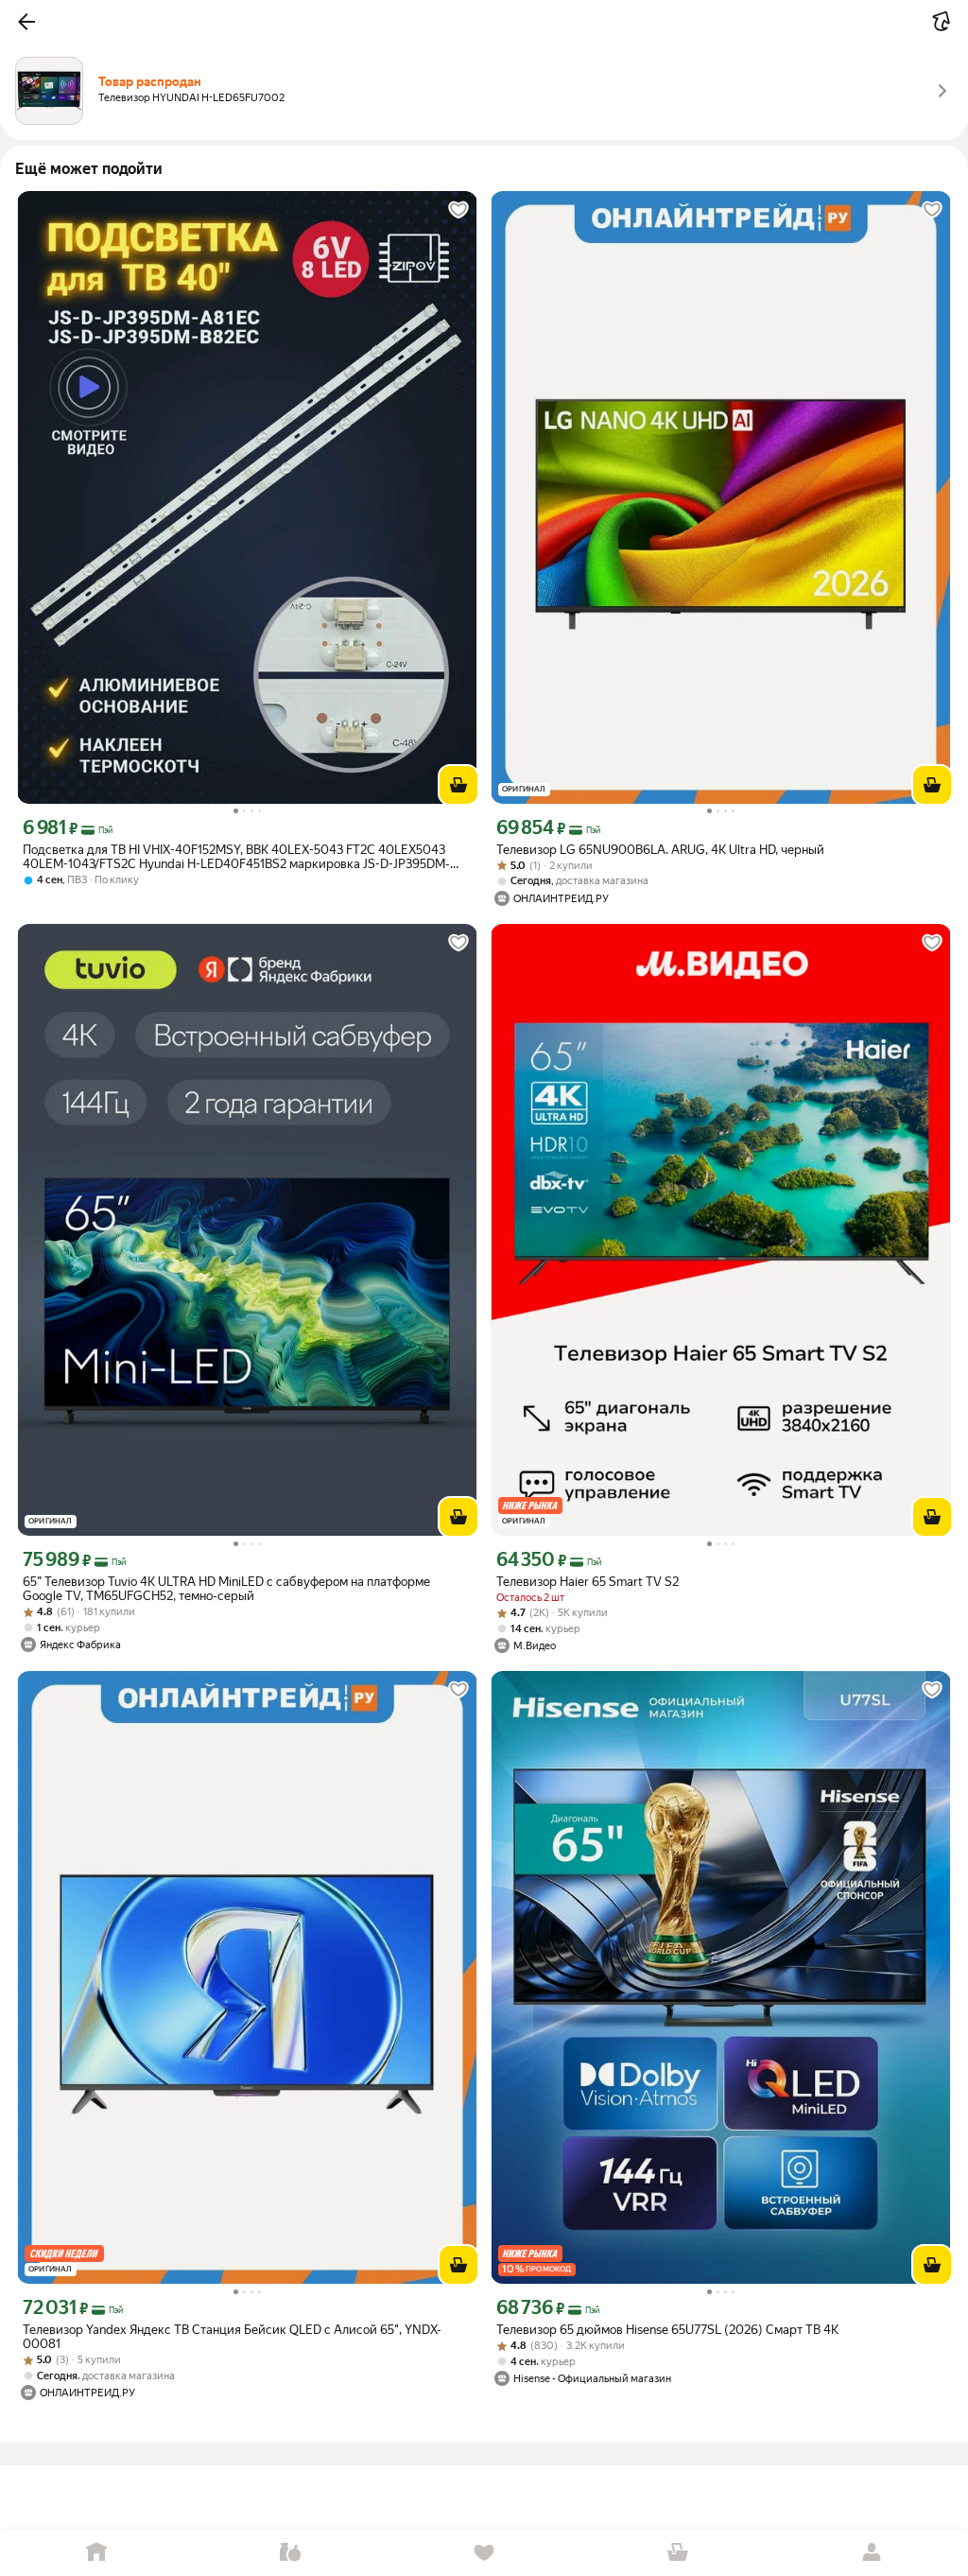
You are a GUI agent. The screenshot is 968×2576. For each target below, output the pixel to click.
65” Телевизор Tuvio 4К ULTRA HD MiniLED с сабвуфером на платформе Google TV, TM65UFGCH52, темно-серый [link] (226, 1589)
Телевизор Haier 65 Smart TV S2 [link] (588, 1582)
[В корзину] (458, 785)
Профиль (871, 2553)
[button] (26, 22)
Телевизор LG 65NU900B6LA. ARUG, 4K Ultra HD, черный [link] (660, 850)
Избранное (484, 2553)
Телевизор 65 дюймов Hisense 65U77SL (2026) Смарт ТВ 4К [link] (667, 2330)
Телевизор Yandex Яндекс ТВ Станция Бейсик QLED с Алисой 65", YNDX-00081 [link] (232, 2337)
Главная (97, 2553)
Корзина (677, 2553)
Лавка (291, 2553)
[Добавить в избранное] (458, 210)
